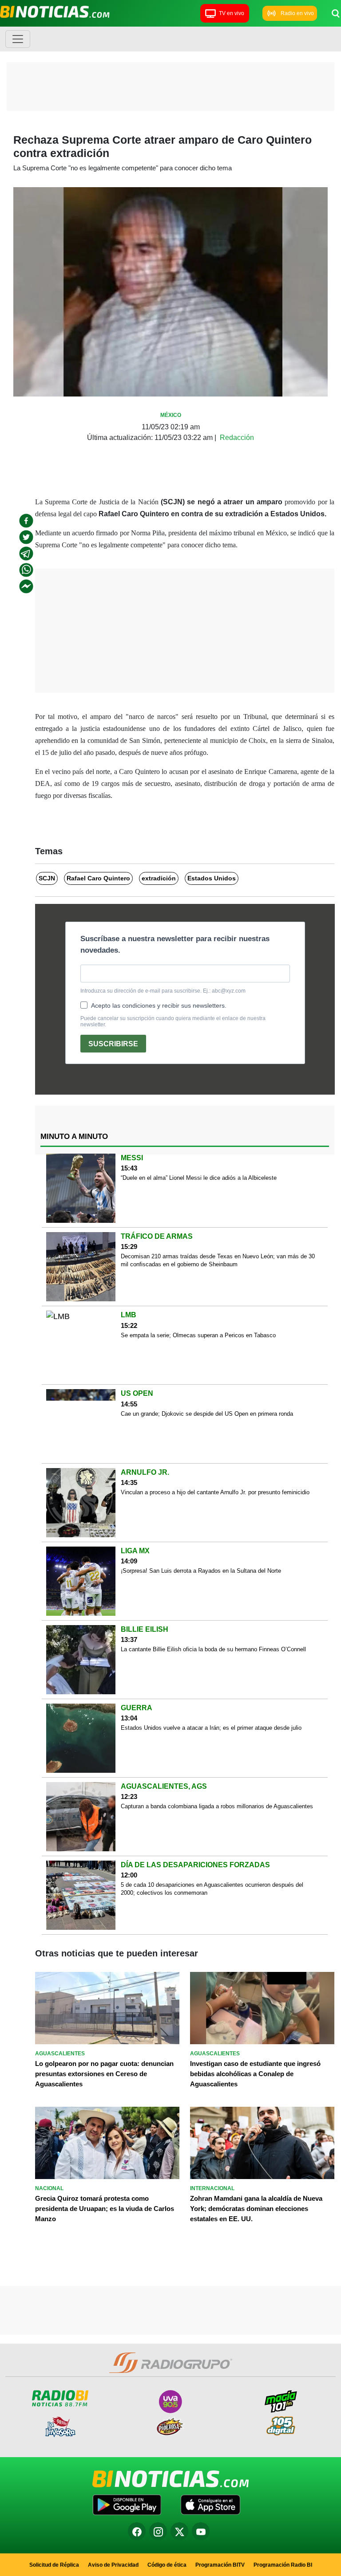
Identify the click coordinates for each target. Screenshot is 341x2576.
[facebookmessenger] (26, 586)
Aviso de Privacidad (113, 2565)
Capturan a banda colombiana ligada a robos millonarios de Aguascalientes (217, 1806)
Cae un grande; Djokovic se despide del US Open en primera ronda (207, 1414)
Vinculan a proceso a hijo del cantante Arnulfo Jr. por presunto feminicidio (215, 1492)
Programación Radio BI (283, 2565)
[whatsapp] (26, 570)
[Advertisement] (170, 89)
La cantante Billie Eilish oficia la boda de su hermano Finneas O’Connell (213, 1649)
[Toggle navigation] (18, 39)
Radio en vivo (297, 13)
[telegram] (26, 554)
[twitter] (26, 537)
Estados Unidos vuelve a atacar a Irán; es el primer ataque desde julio (211, 1728)
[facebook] (26, 521)
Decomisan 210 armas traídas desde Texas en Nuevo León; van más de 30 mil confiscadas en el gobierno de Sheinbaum (218, 1260)
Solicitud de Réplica (54, 2565)
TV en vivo (232, 13)
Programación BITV (220, 2565)
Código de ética (167, 2565)
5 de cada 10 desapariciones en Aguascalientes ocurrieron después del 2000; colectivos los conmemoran (212, 1889)
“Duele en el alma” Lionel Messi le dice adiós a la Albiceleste (199, 1178)
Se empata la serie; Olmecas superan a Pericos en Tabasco (198, 1335)
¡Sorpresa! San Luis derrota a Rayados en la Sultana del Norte (201, 1571)
